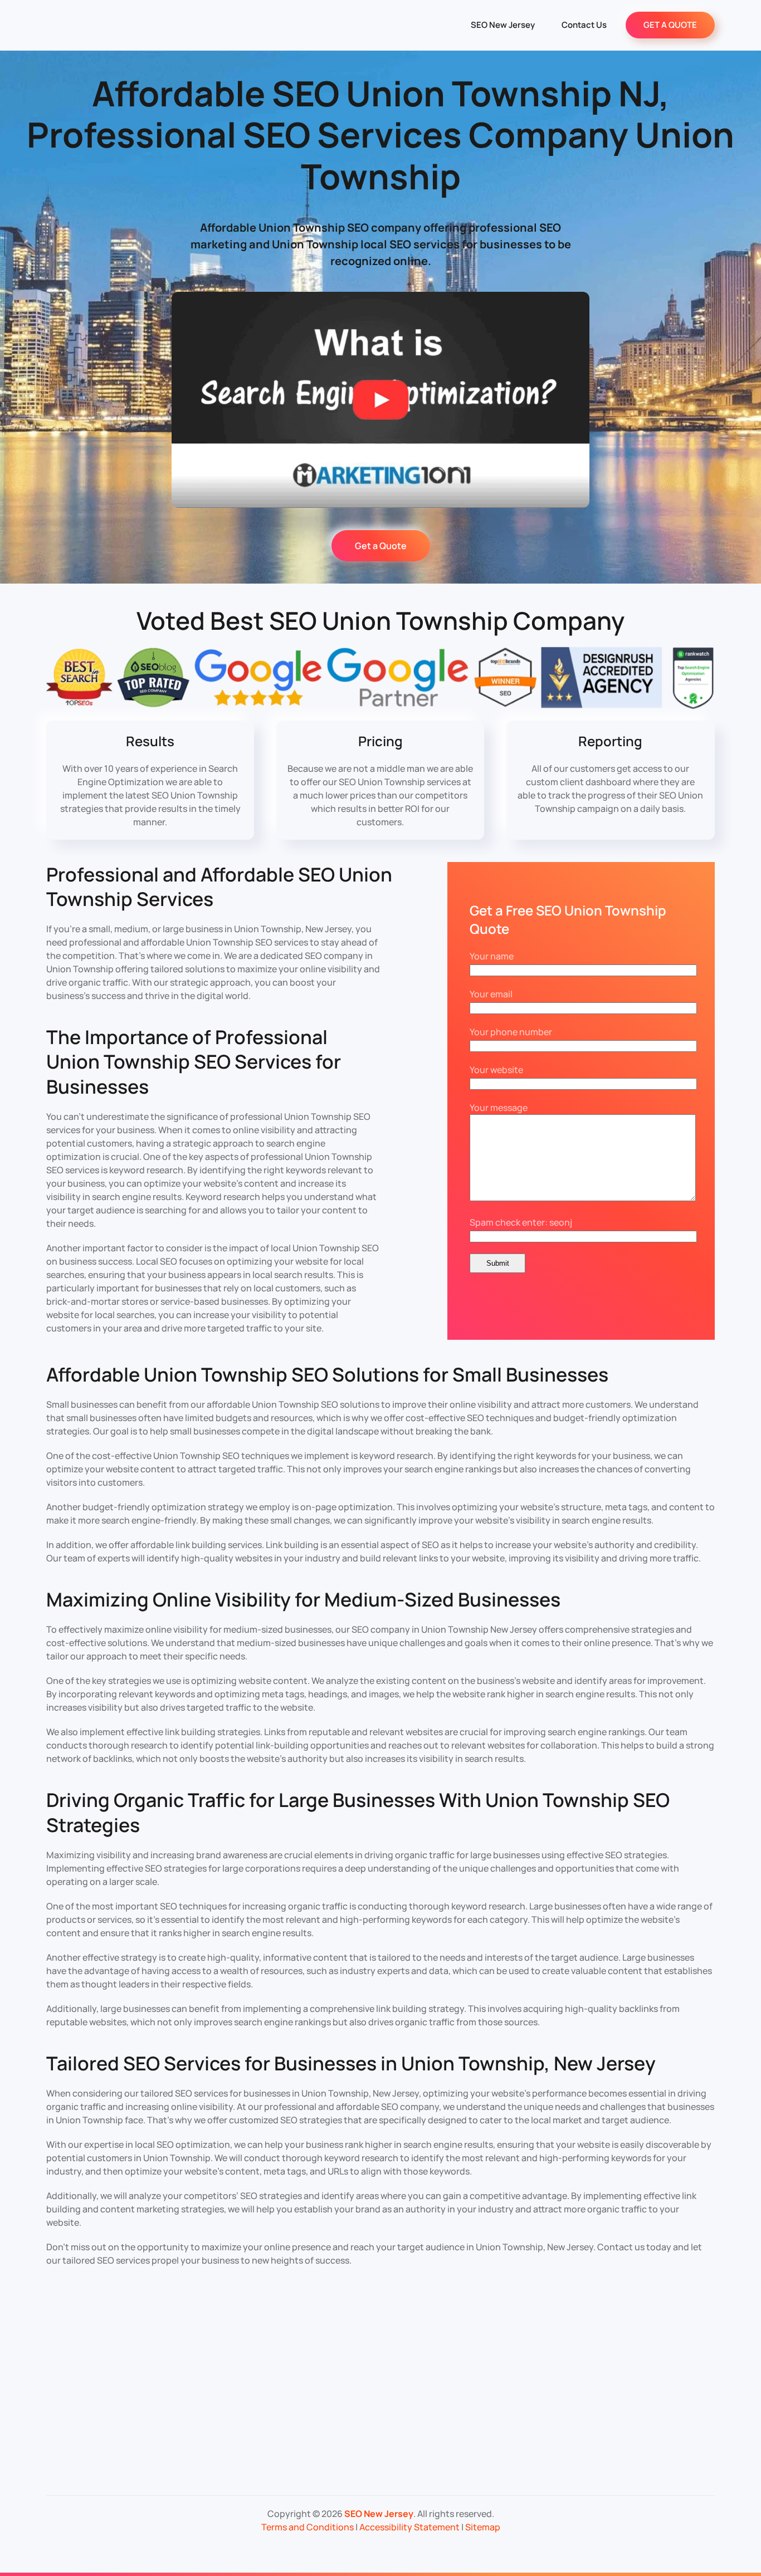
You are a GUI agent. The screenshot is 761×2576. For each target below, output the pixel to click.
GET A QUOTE (670, 25)
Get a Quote (381, 546)
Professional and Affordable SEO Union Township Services (219, 887)
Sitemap (483, 2527)
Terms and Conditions (308, 2527)
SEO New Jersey (503, 25)
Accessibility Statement (409, 2527)
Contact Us (584, 25)
